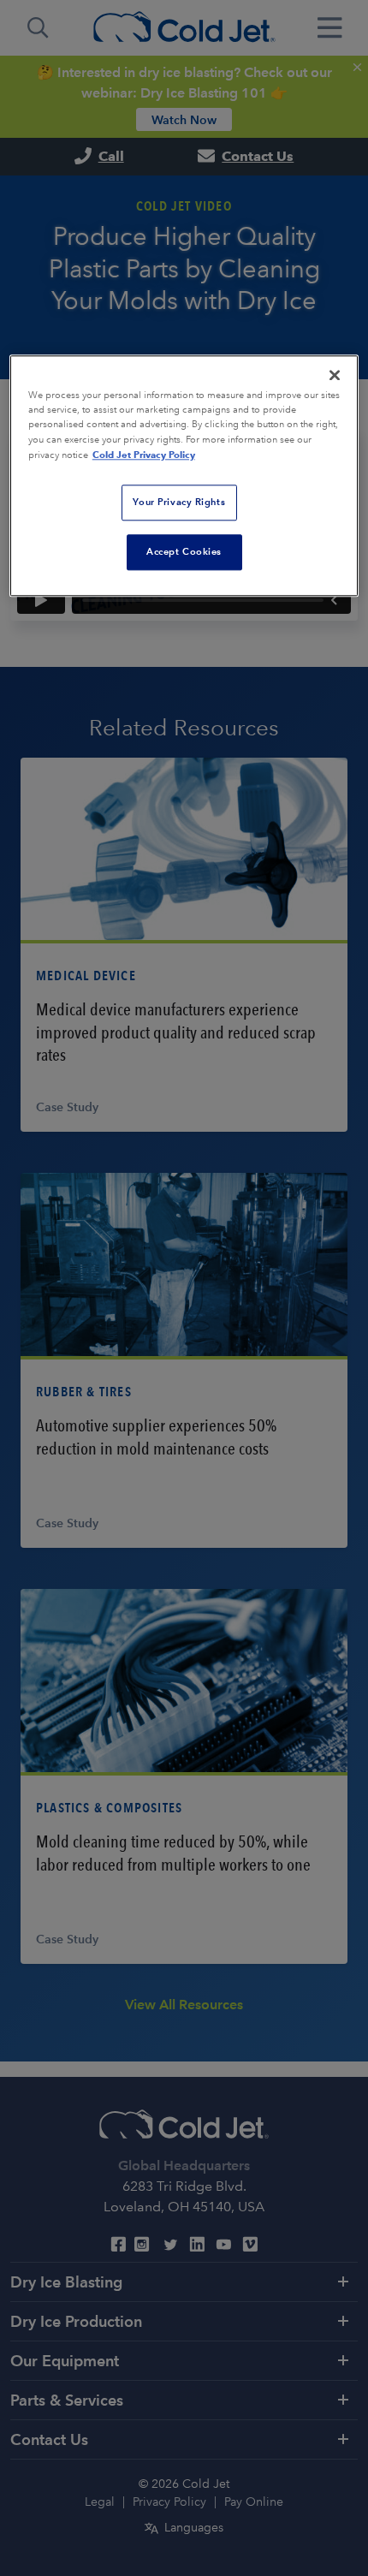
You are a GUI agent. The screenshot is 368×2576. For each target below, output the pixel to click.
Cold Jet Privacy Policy (144, 455)
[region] (184, 476)
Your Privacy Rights (179, 502)
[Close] (335, 376)
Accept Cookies (184, 551)
